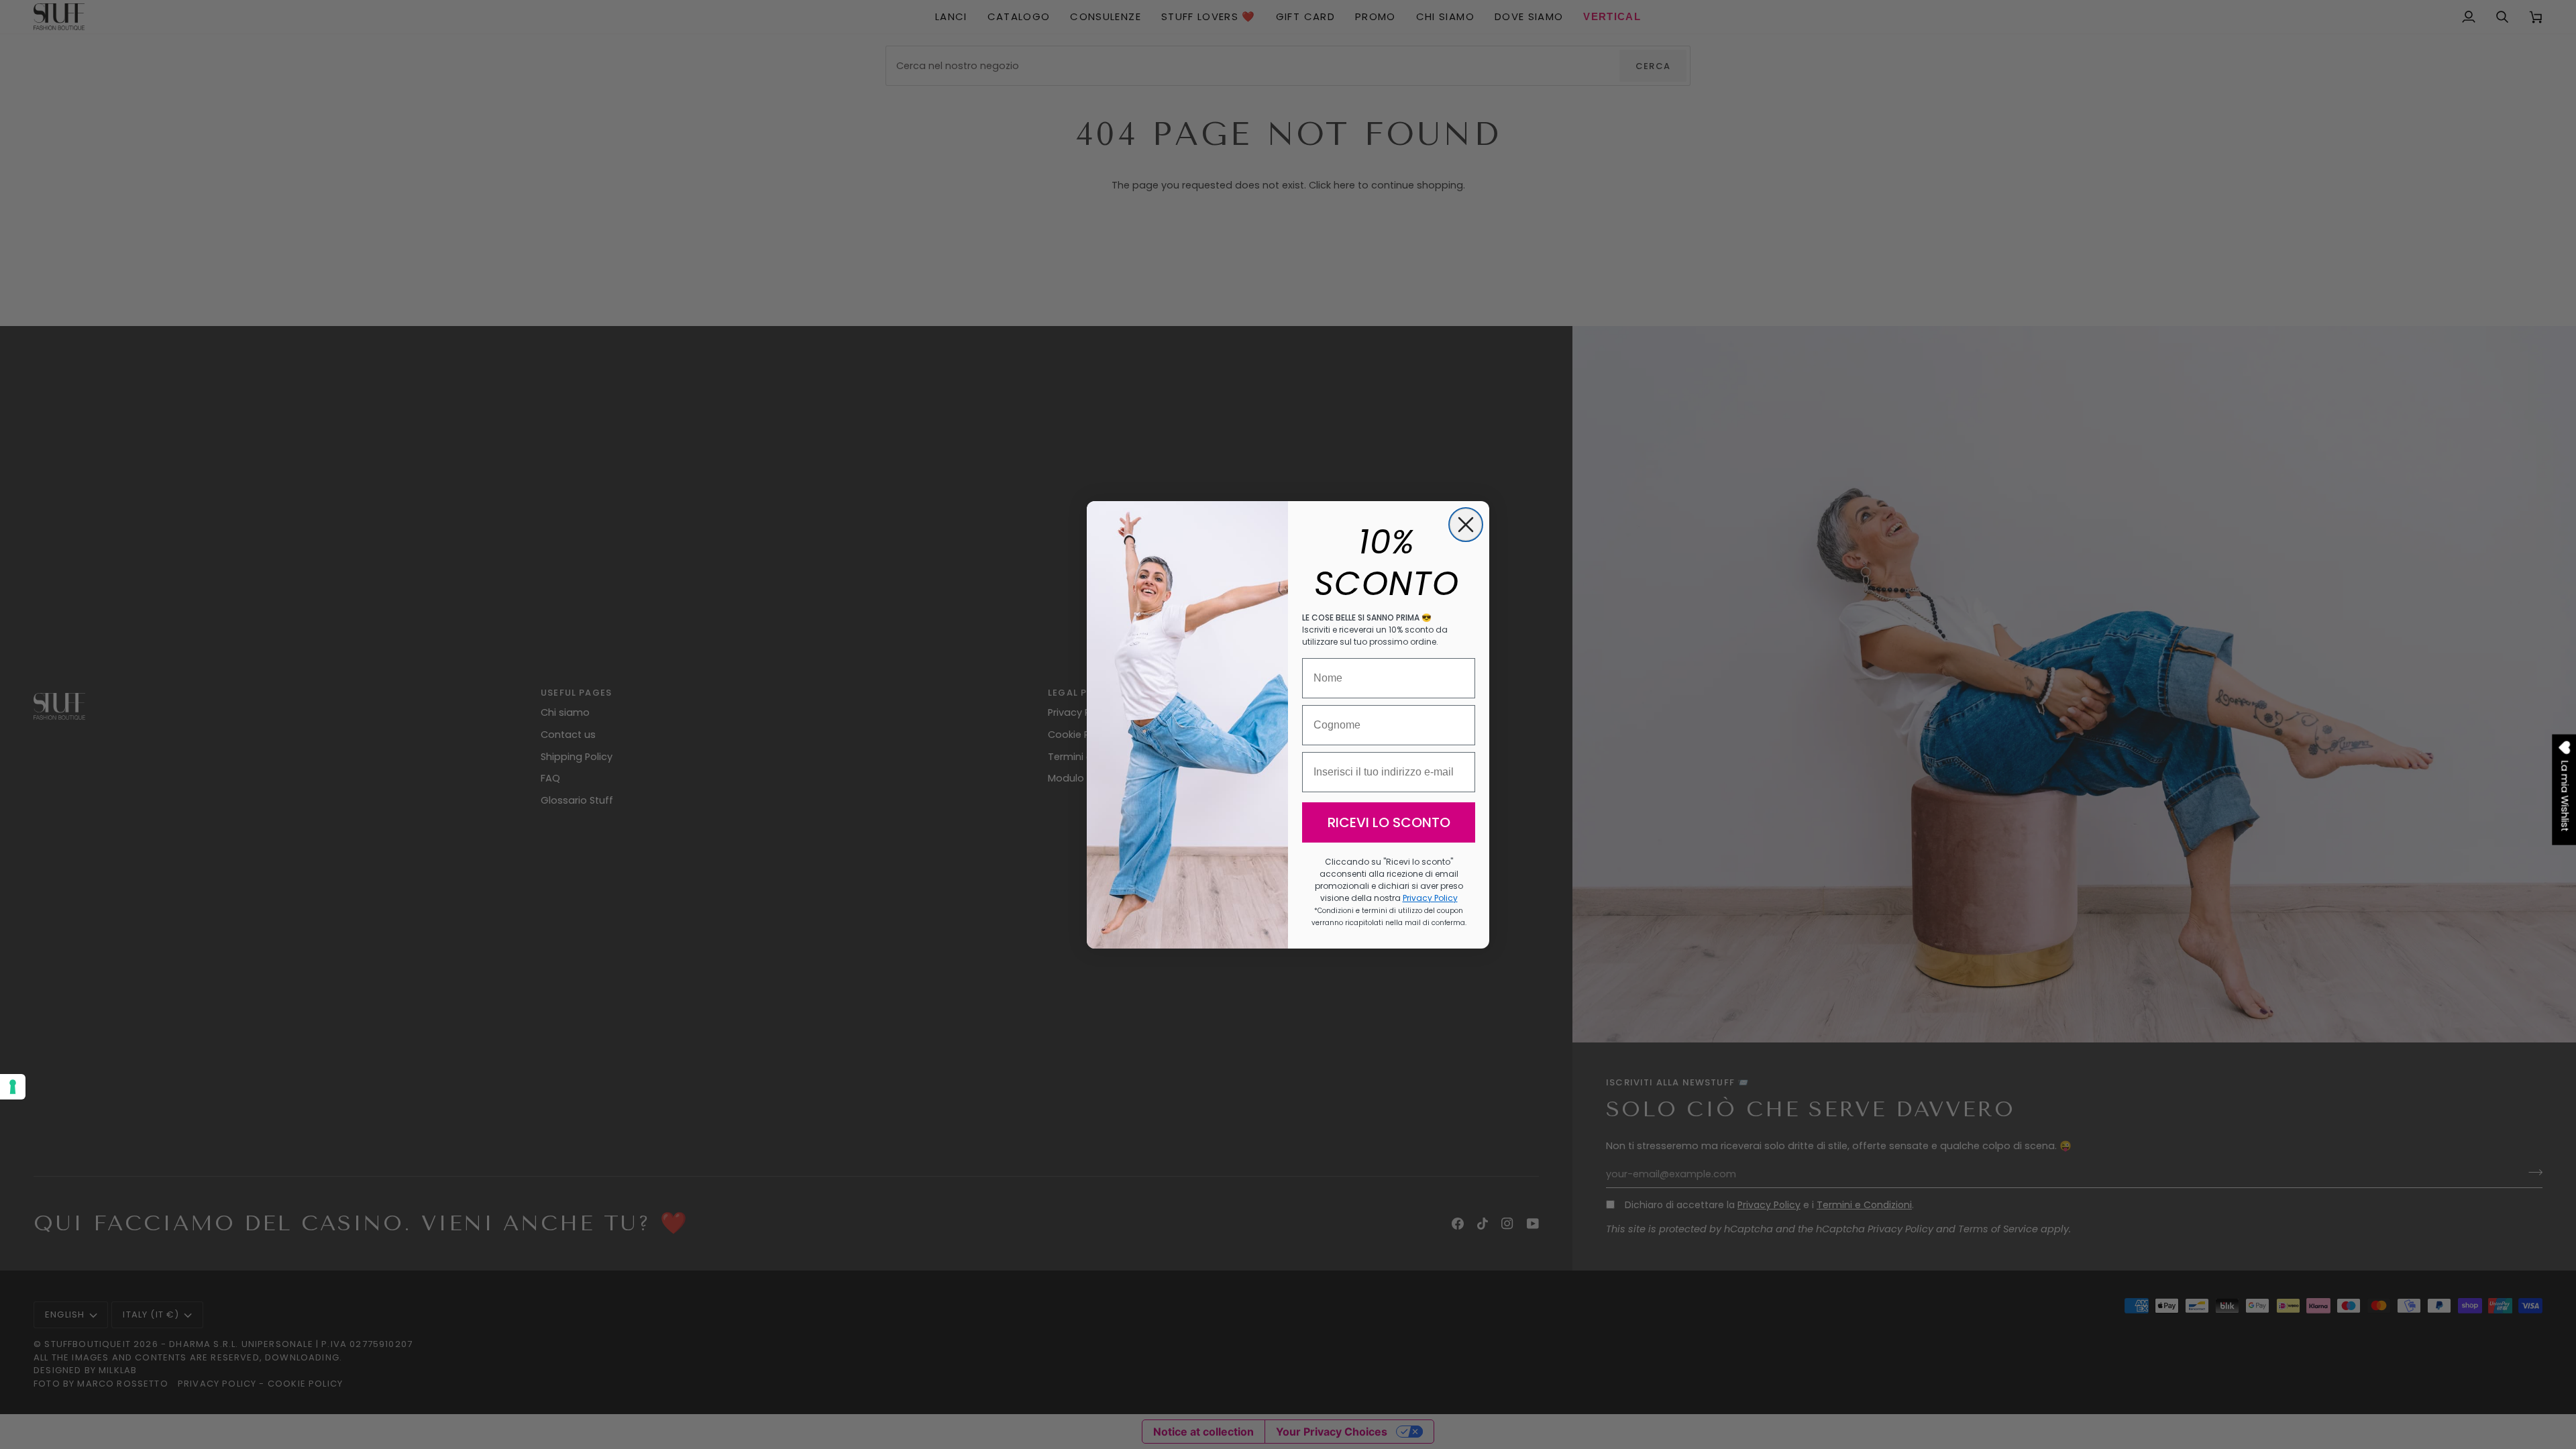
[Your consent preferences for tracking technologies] (13, 1087)
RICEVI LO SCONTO (1389, 822)
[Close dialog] (1466, 525)
